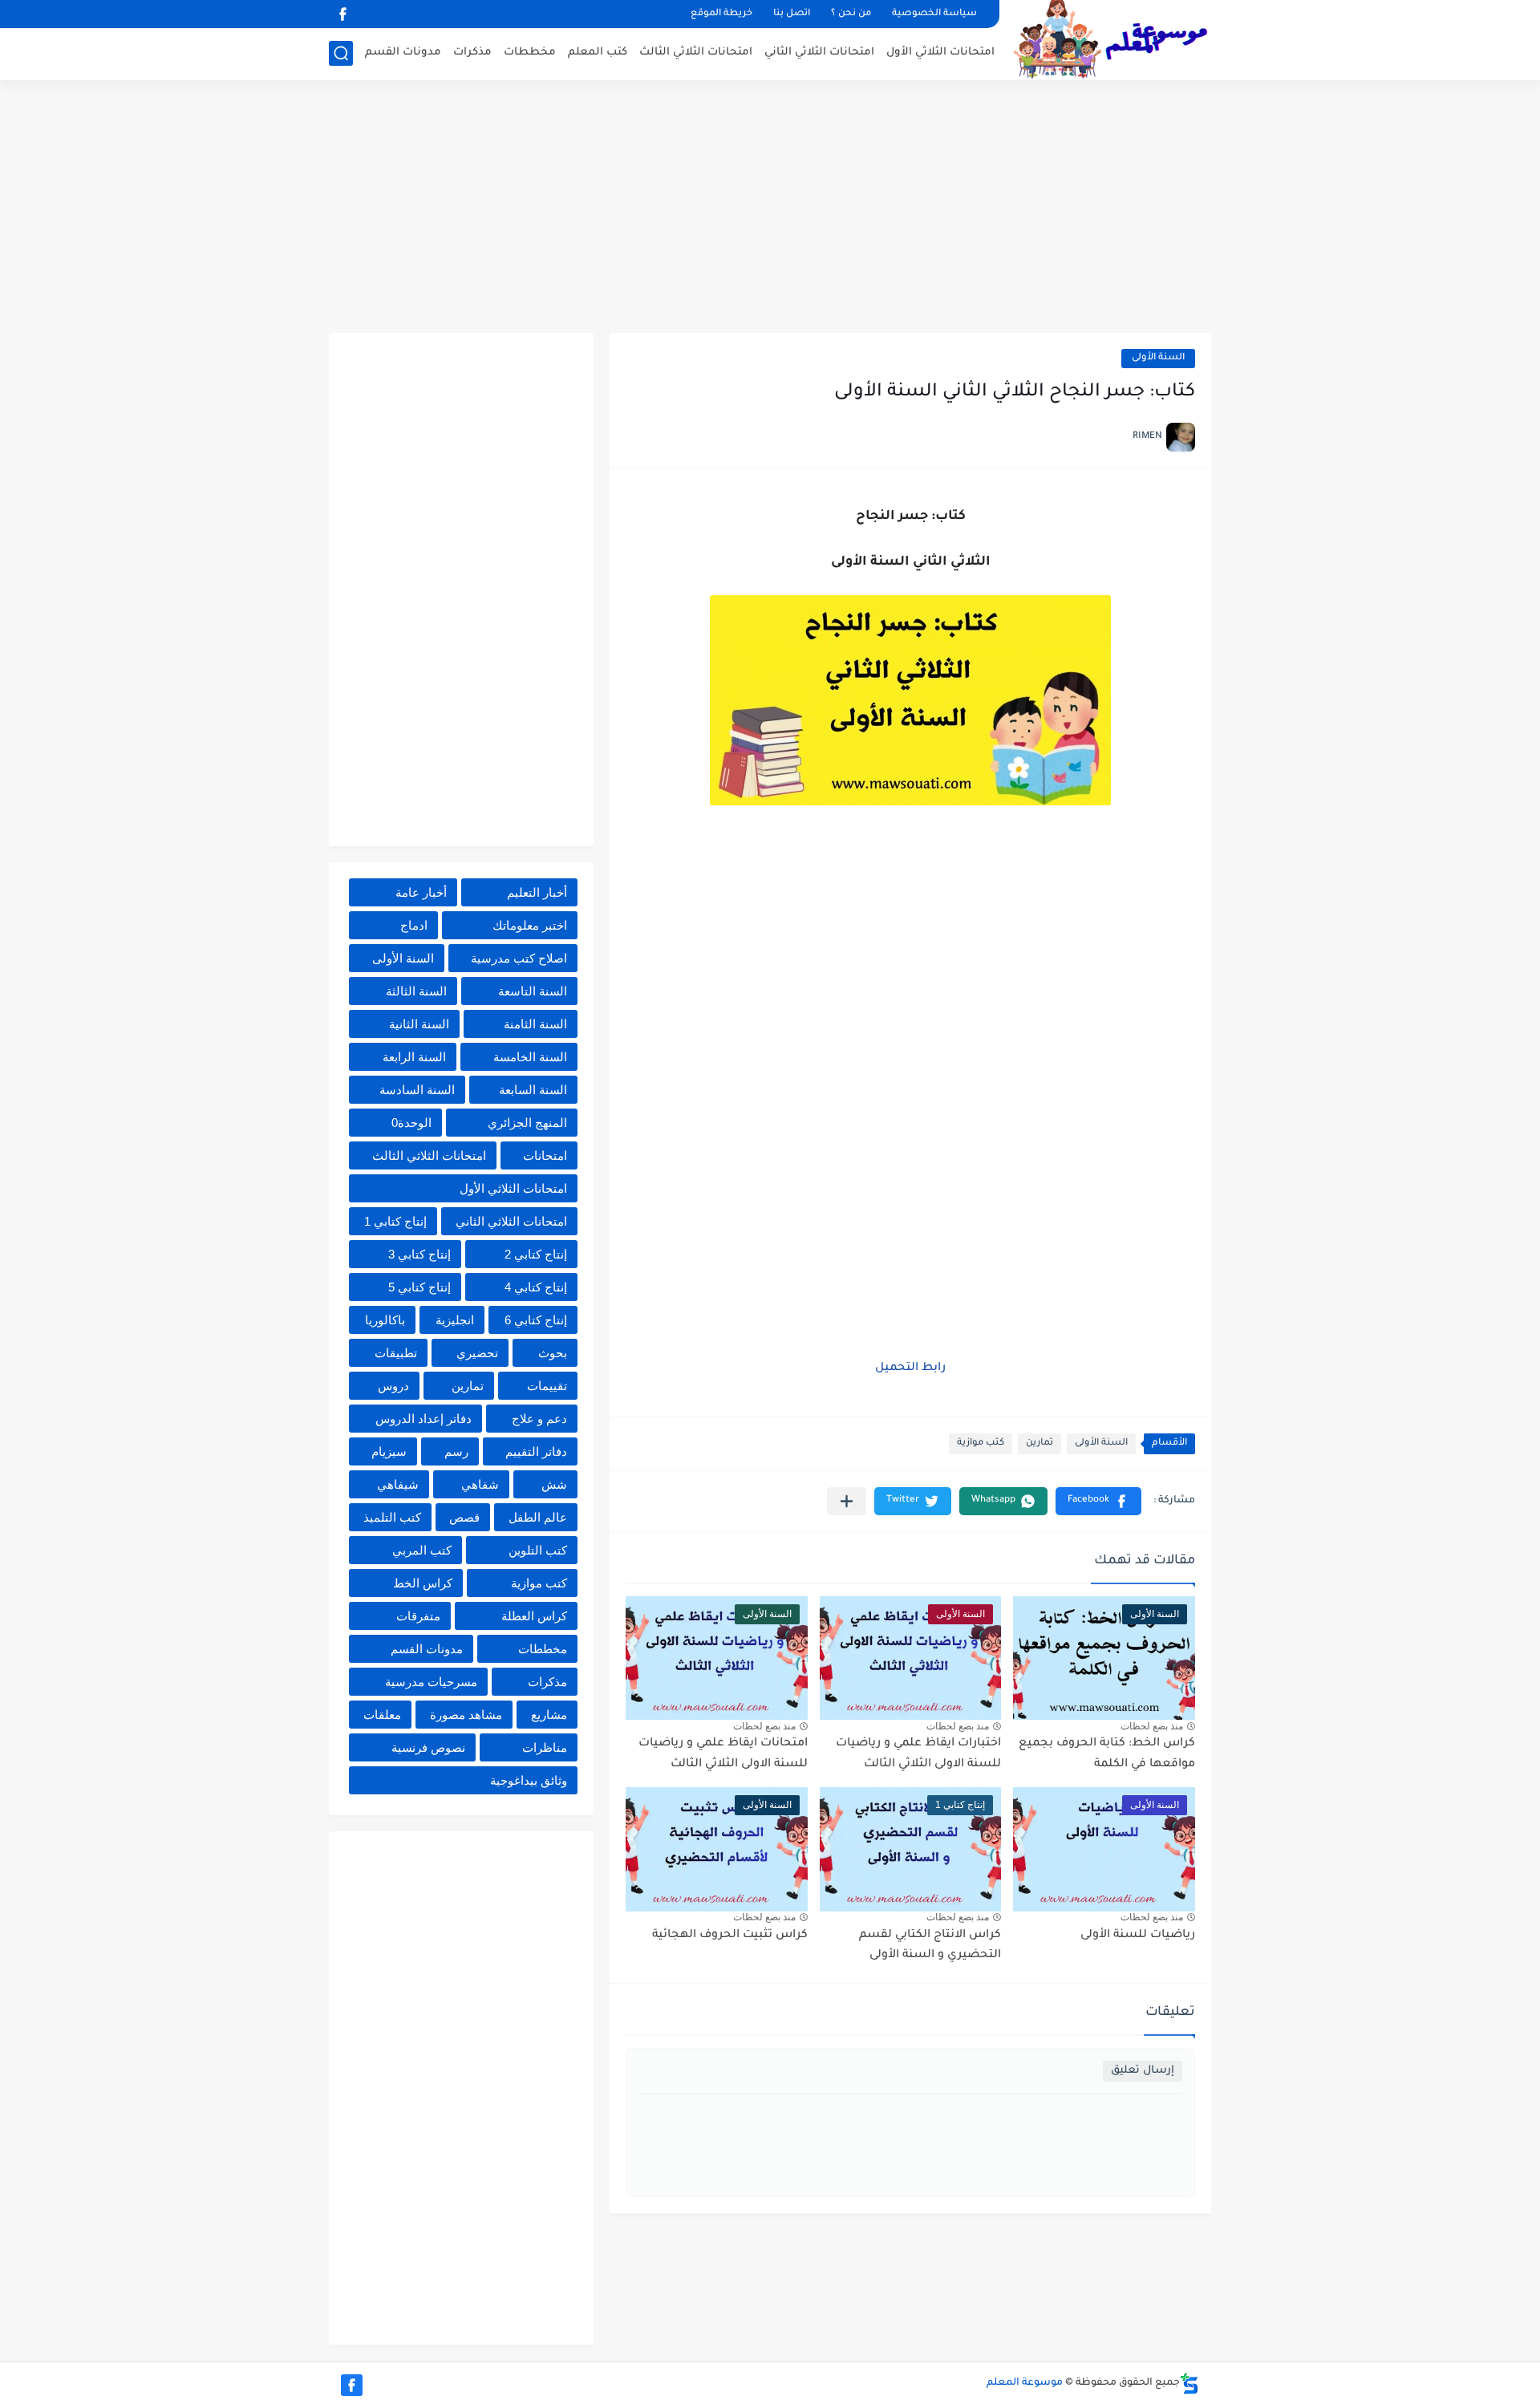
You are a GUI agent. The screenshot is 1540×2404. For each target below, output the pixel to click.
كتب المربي (422, 1550)
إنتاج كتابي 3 (419, 1254)
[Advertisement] (770, 209)
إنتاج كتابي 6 (536, 1320)
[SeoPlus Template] (1189, 2384)
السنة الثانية (419, 1024)
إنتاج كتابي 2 (536, 1254)
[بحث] (341, 53)
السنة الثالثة (416, 991)
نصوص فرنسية (428, 1747)
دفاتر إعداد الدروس (423, 1419)
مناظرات (545, 1747)
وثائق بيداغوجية (529, 1780)
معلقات (382, 1715)
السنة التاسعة (533, 991)
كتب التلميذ (392, 1517)
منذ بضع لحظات (1152, 1726)
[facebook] (342, 14)
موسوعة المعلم (1025, 2383)
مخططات (530, 53)
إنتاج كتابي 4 (536, 1287)
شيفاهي (398, 1484)
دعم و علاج (539, 1419)
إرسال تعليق (1143, 2071)
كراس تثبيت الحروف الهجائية (730, 1936)
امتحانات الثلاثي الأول (940, 53)
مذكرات (472, 53)
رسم (456, 1451)
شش (554, 1484)
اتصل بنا (792, 14)
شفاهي (480, 1484)
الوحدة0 (411, 1123)
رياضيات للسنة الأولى (1138, 1936)
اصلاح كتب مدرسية (519, 958)
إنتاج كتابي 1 (395, 1221)
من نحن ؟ (851, 14)
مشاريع (549, 1715)
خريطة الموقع (721, 14)
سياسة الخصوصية (934, 14)
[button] (1098, 1501)
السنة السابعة (533, 1090)
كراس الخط (423, 1583)
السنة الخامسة (530, 1057)
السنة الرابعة (414, 1057)
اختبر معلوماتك (530, 925)
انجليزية (455, 1320)
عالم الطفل (538, 1517)
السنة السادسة (417, 1090)
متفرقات (418, 1616)
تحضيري (477, 1353)
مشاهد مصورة (466, 1715)
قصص (464, 1517)
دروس (393, 1386)
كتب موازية (981, 1443)
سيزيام (389, 1451)
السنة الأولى (1158, 358)
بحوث (553, 1353)
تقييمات (547, 1386)
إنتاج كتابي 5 (419, 1287)
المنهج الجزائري (527, 1123)
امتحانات (545, 1155)
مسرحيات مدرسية (431, 1682)
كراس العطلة (534, 1616)
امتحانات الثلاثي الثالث (696, 53)
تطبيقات (396, 1353)
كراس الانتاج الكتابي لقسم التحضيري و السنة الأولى (930, 1946)
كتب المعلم (598, 53)
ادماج (414, 925)
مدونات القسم (403, 53)
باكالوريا (385, 1320)
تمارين (1039, 1443)
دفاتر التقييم (536, 1451)
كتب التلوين (538, 1550)
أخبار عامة (421, 892)
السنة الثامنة (535, 1024)
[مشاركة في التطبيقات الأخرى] (847, 1501)
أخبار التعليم (537, 892)
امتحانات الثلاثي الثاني (819, 53)
